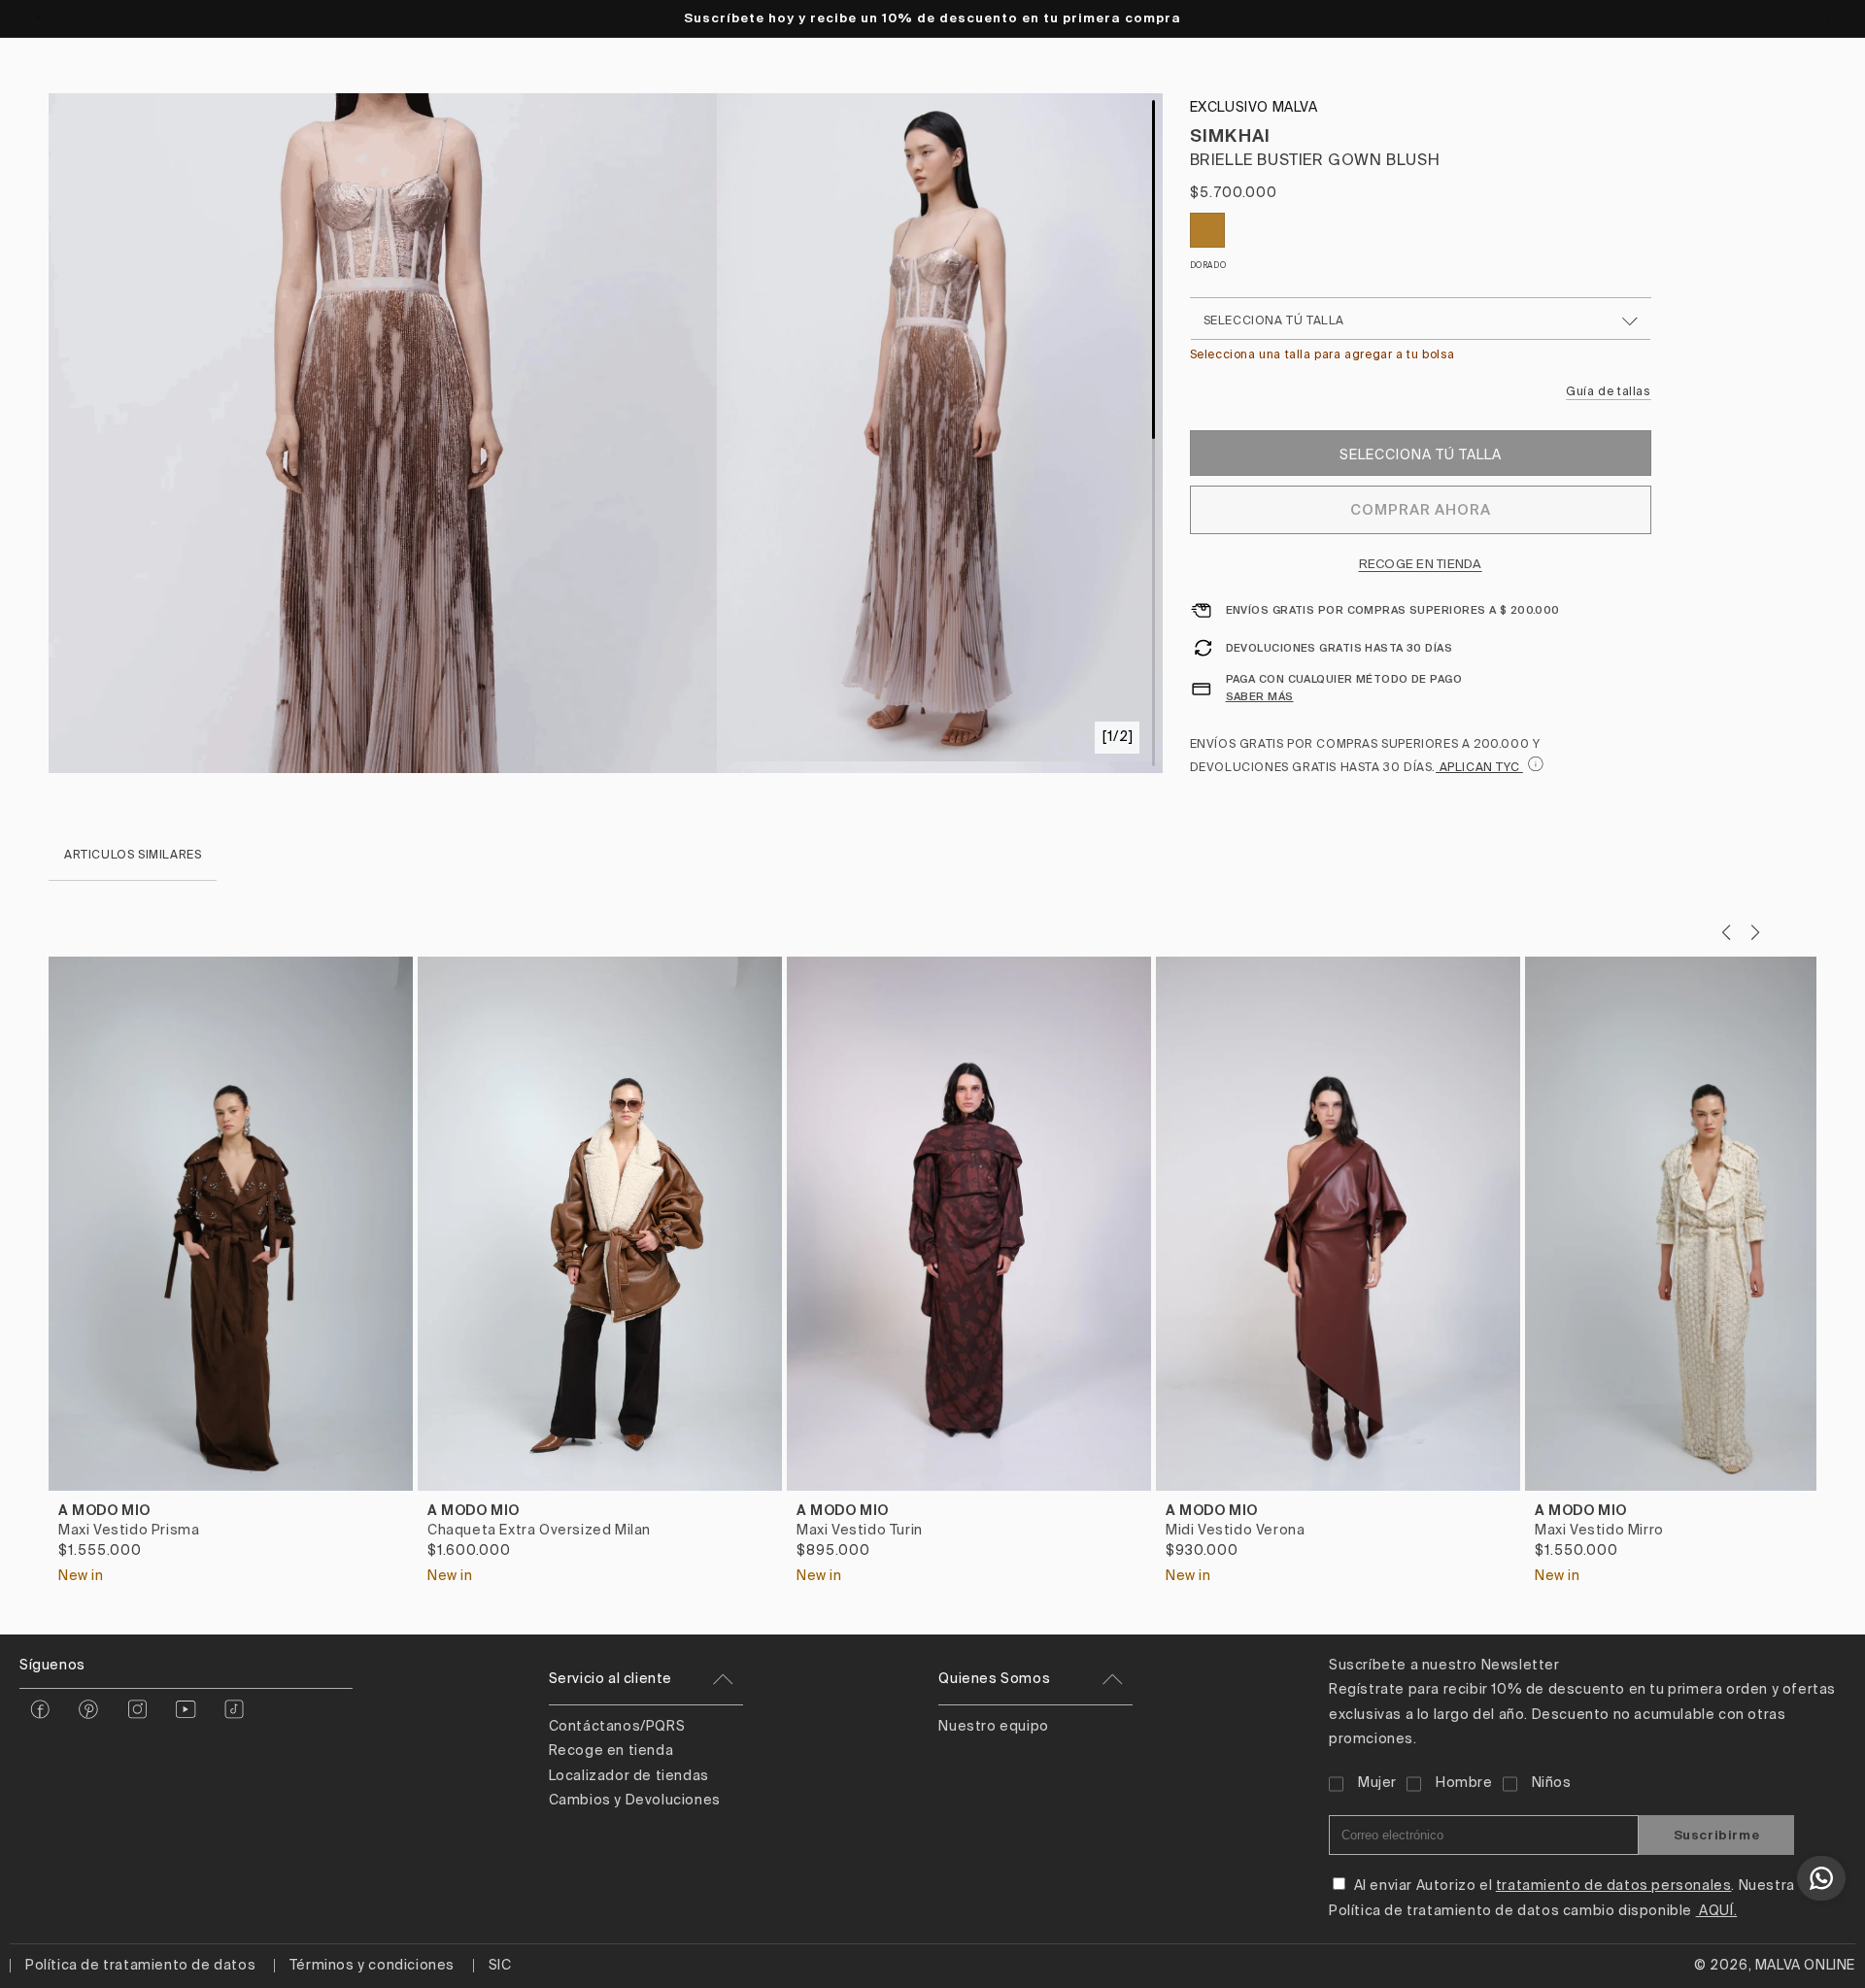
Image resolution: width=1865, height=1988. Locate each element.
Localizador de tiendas (629, 1776)
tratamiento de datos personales (1614, 1886)
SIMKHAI (1231, 135)
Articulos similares (133, 856)
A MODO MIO (104, 1510)
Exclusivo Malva (1254, 108)
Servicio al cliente (610, 1679)
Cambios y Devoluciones (635, 1801)
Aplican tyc (1479, 768)
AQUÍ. (1717, 1911)
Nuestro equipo (993, 1727)
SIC (500, 1966)
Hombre (1464, 1783)
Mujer (1377, 1783)
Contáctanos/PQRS (617, 1727)
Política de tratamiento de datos (140, 1966)
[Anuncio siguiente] (1827, 18)
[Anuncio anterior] (38, 18)
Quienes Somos (994, 1679)
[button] (1755, 932)
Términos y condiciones (372, 1966)
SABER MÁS (1260, 696)
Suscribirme (1717, 1835)
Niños (1552, 1783)
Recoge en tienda (1421, 565)
